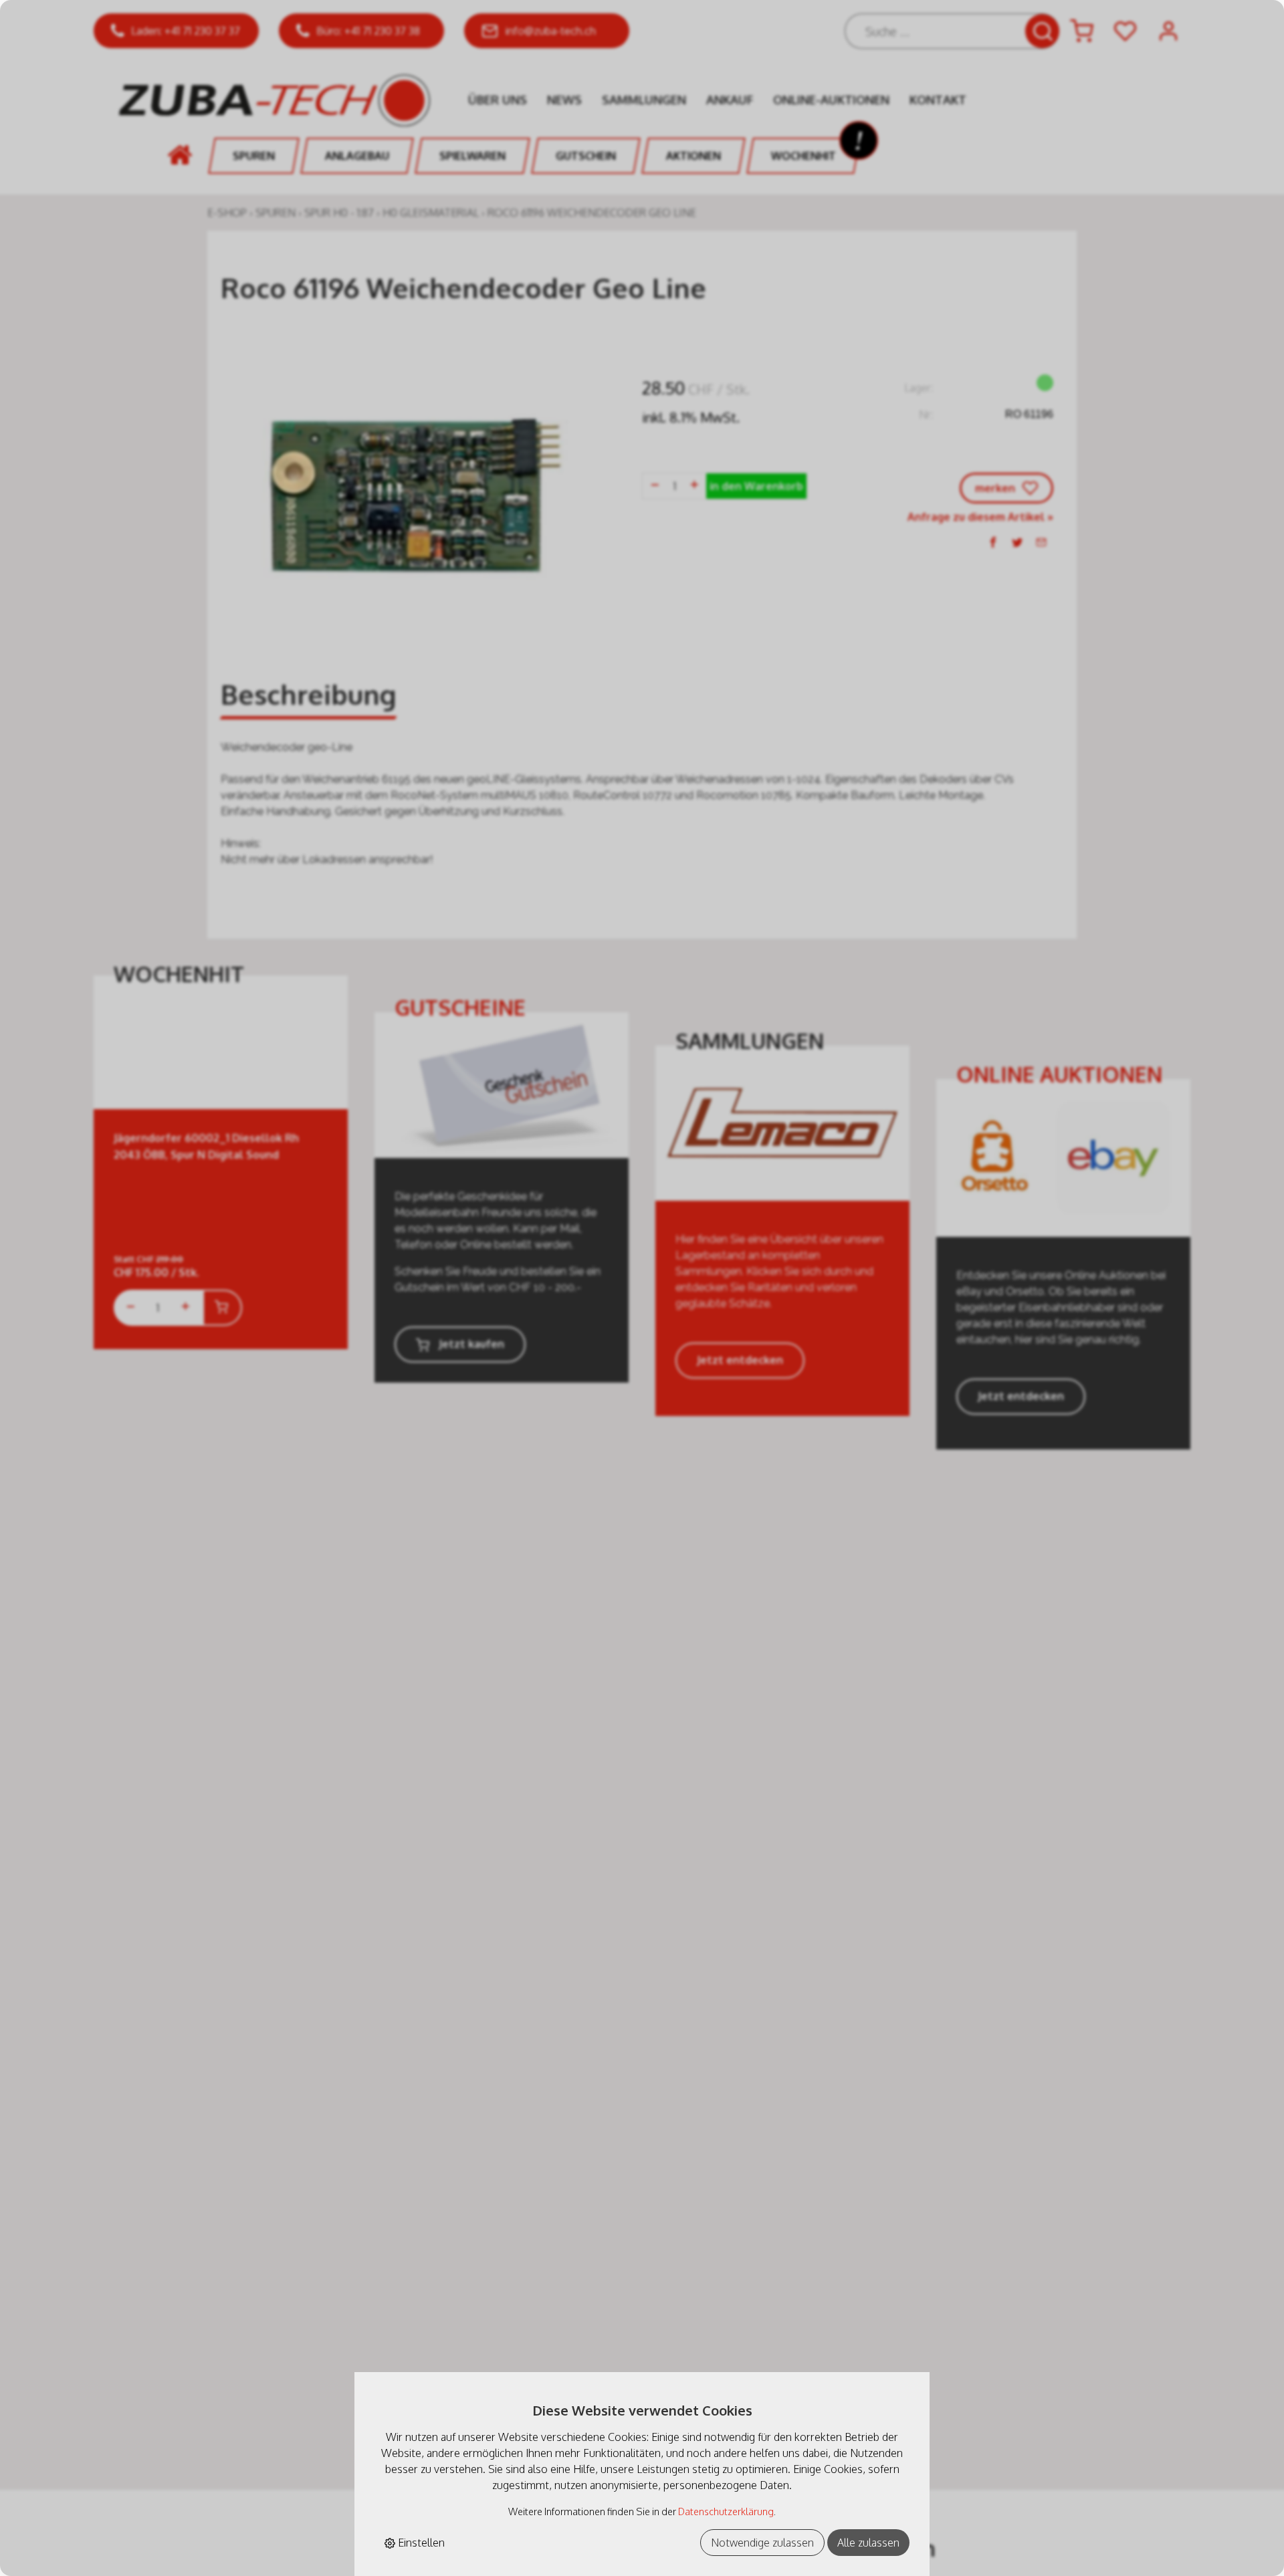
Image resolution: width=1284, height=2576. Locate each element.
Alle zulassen (868, 2543)
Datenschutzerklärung (726, 2511)
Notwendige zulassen (762, 2543)
